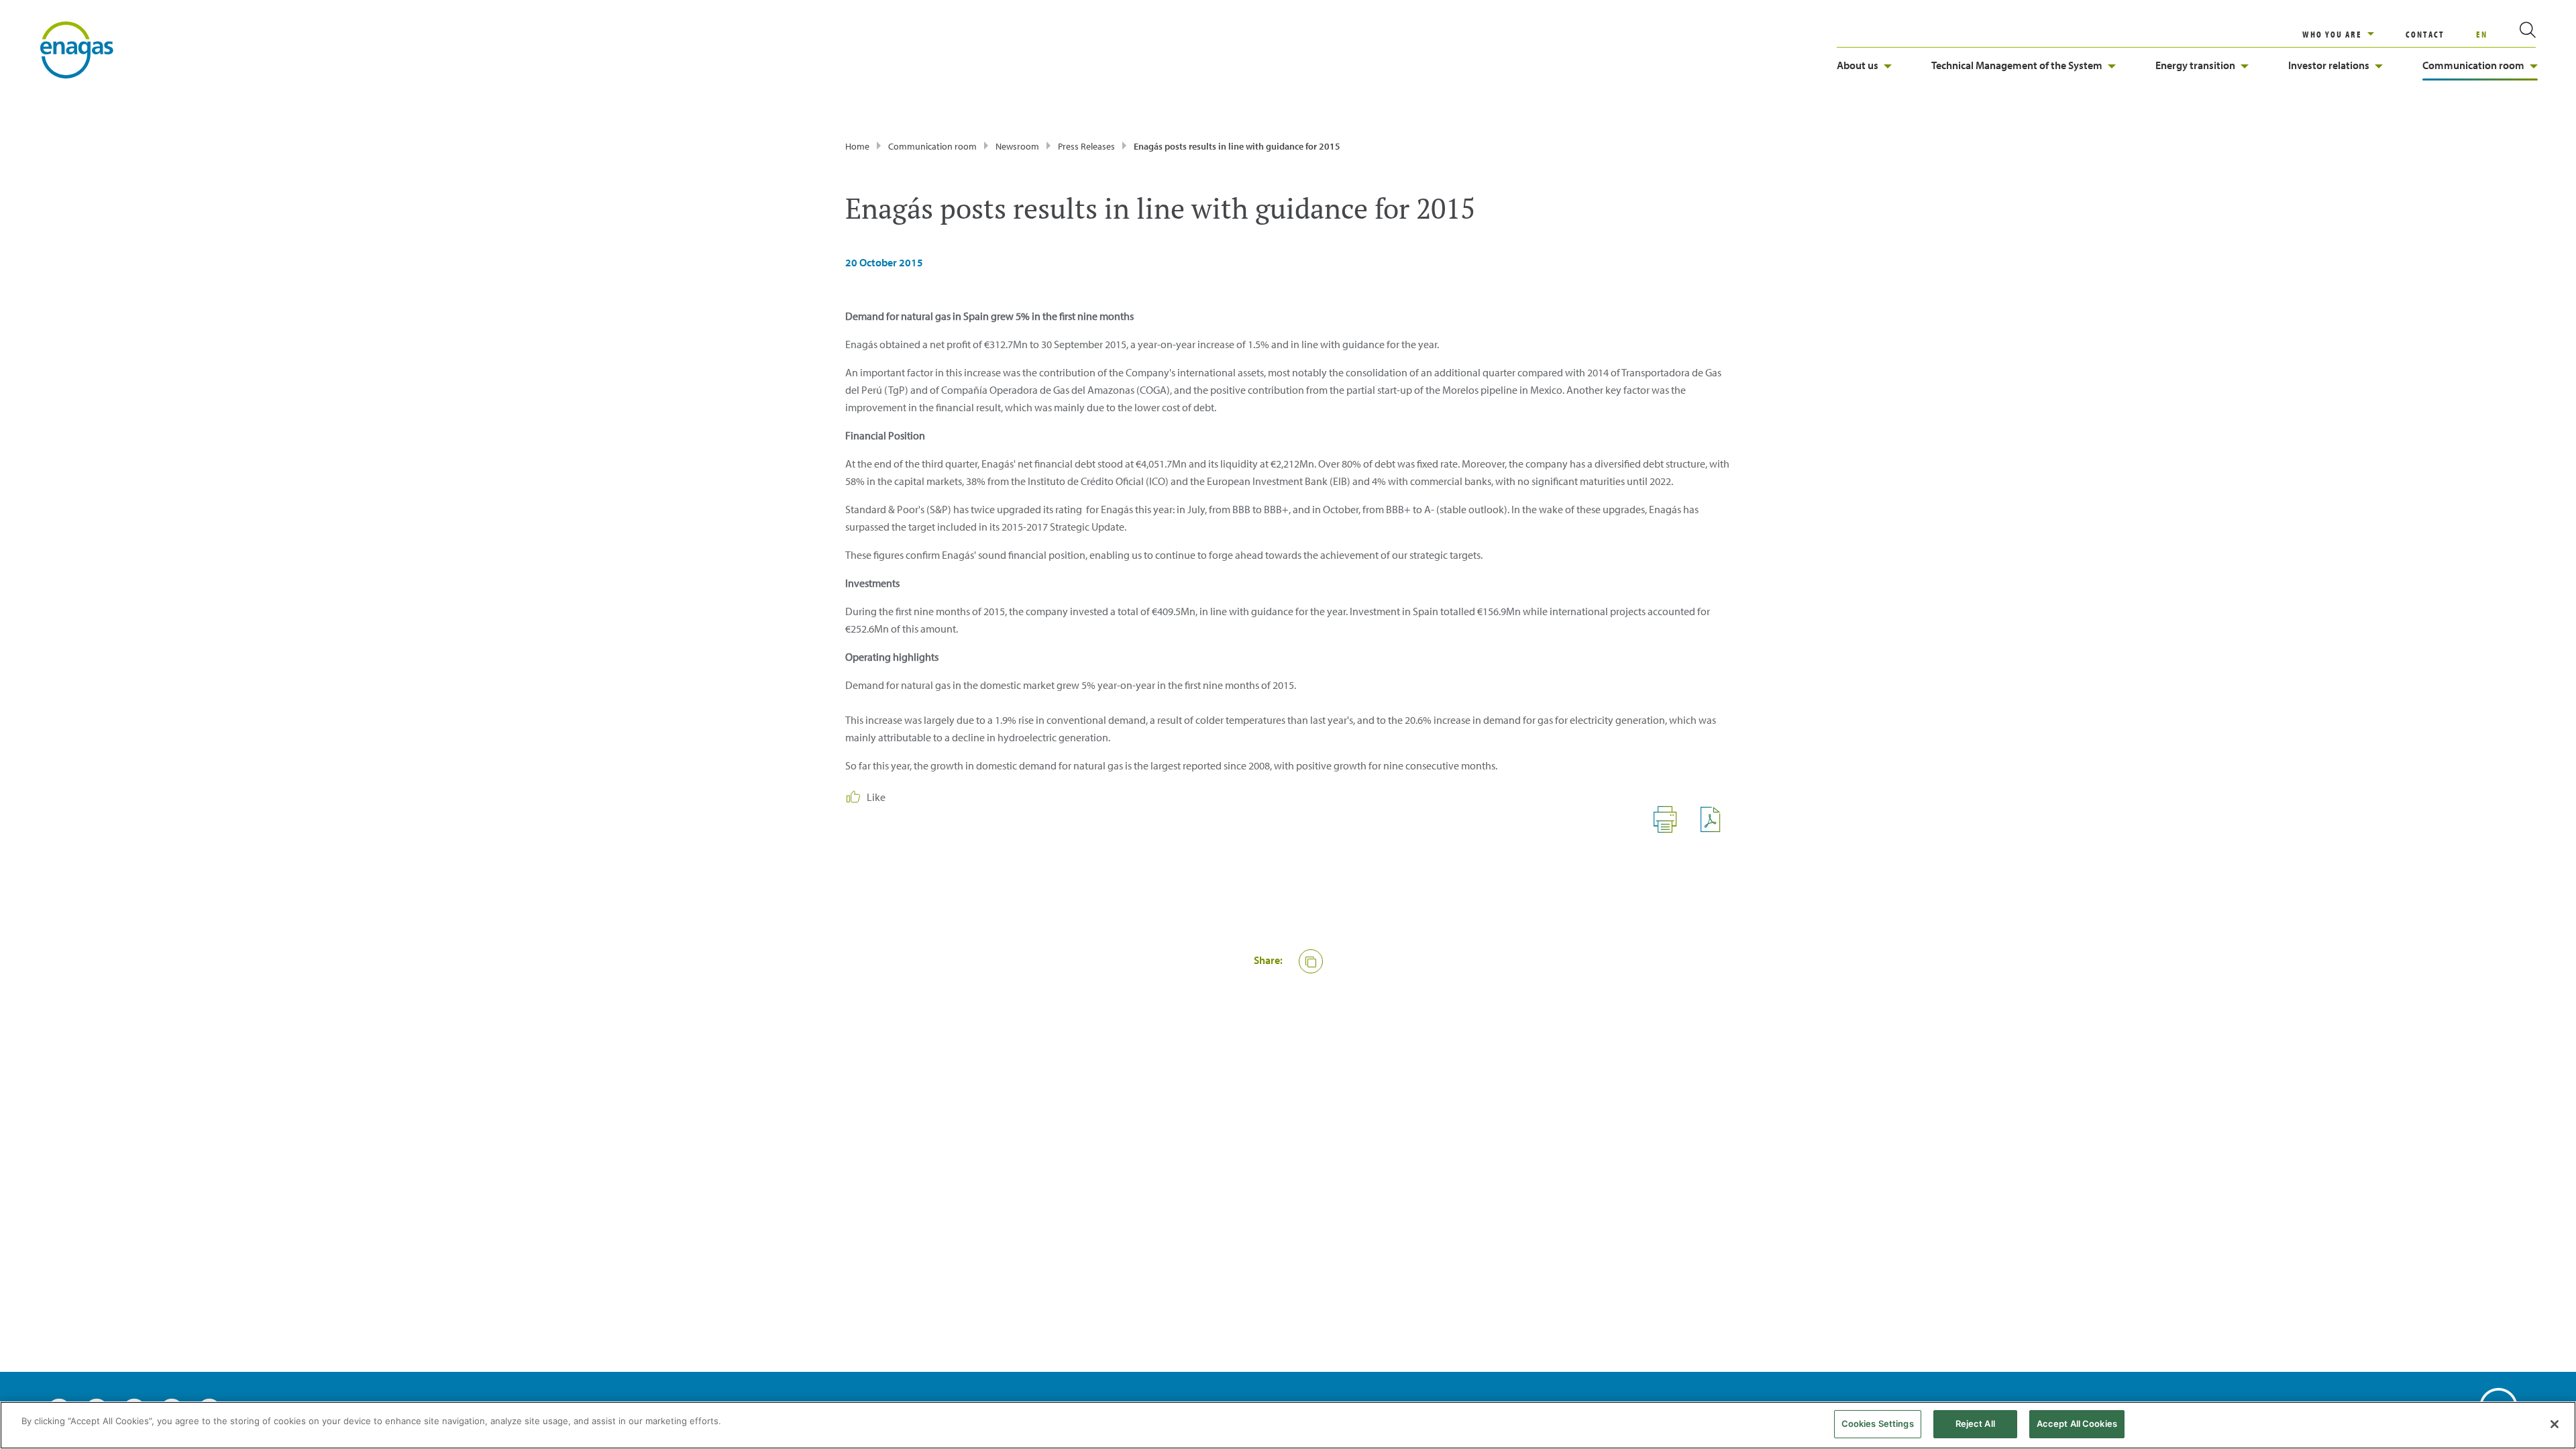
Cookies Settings (1878, 1424)
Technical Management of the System (2017, 65)
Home (857, 146)
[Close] (2555, 1424)
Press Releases (1086, 146)
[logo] (77, 49)
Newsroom (1017, 146)
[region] (2354, 34)
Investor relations (2329, 65)
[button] (1311, 961)
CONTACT (2425, 34)
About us (1858, 65)
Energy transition (2195, 65)
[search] (2512, 34)
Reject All (1975, 1424)
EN (2482, 34)
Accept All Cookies (2077, 1424)
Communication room (2473, 65)
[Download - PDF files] (1716, 829)
